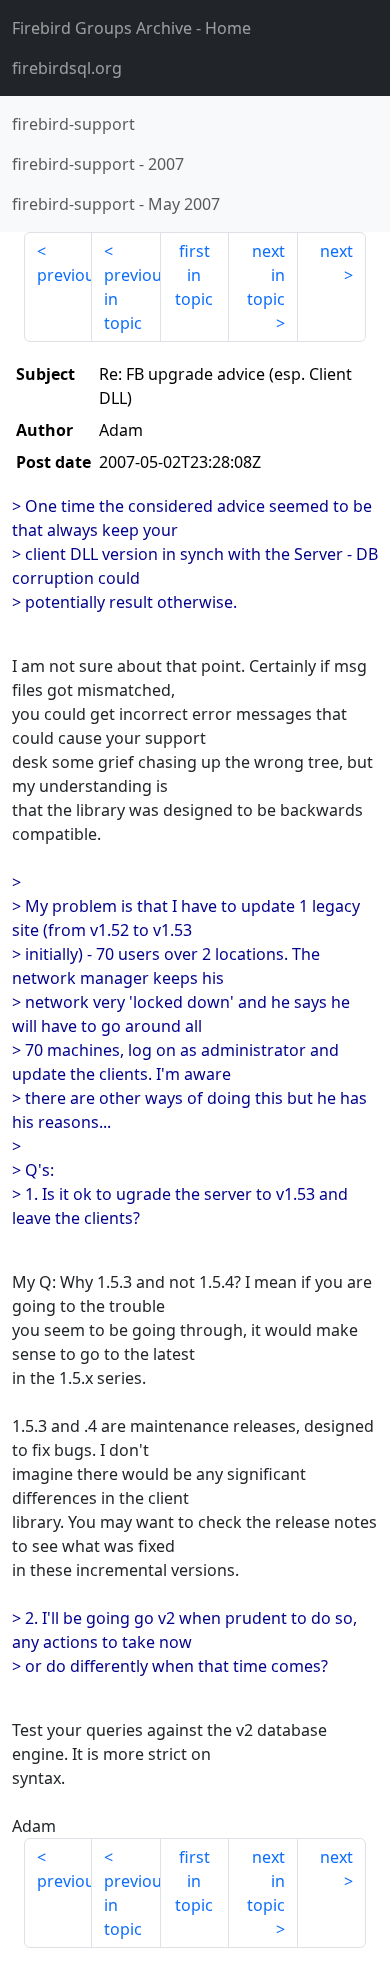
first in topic (194, 275)
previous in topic (132, 299)
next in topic (266, 275)
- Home (131, 28)
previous (64, 275)
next (336, 251)
